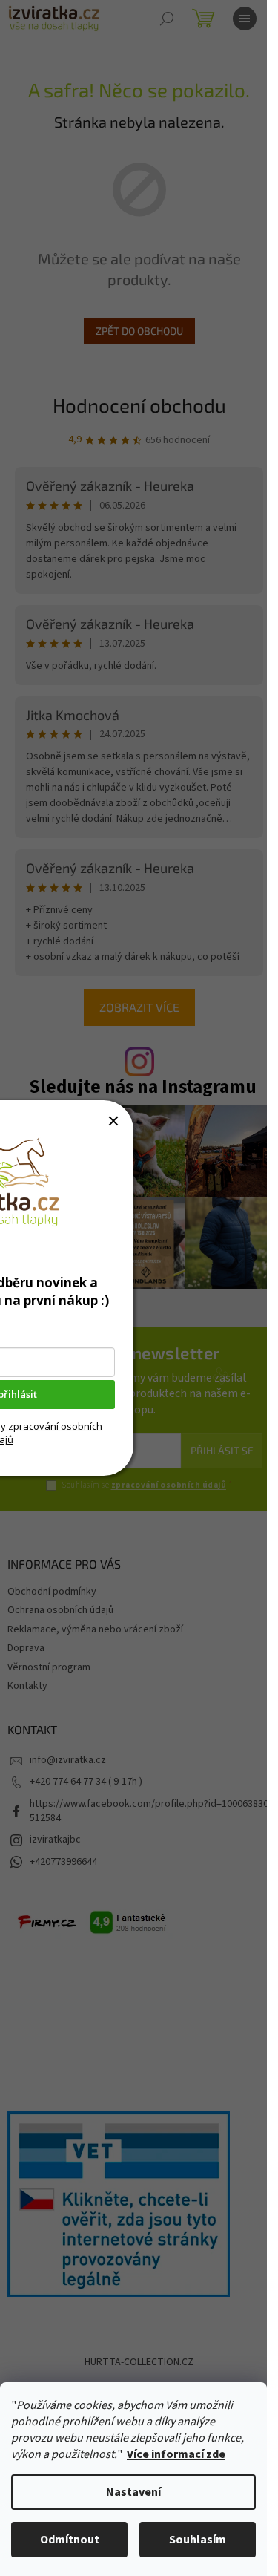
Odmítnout (70, 2540)
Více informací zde (176, 2454)
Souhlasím (198, 2540)
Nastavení (133, 2492)
